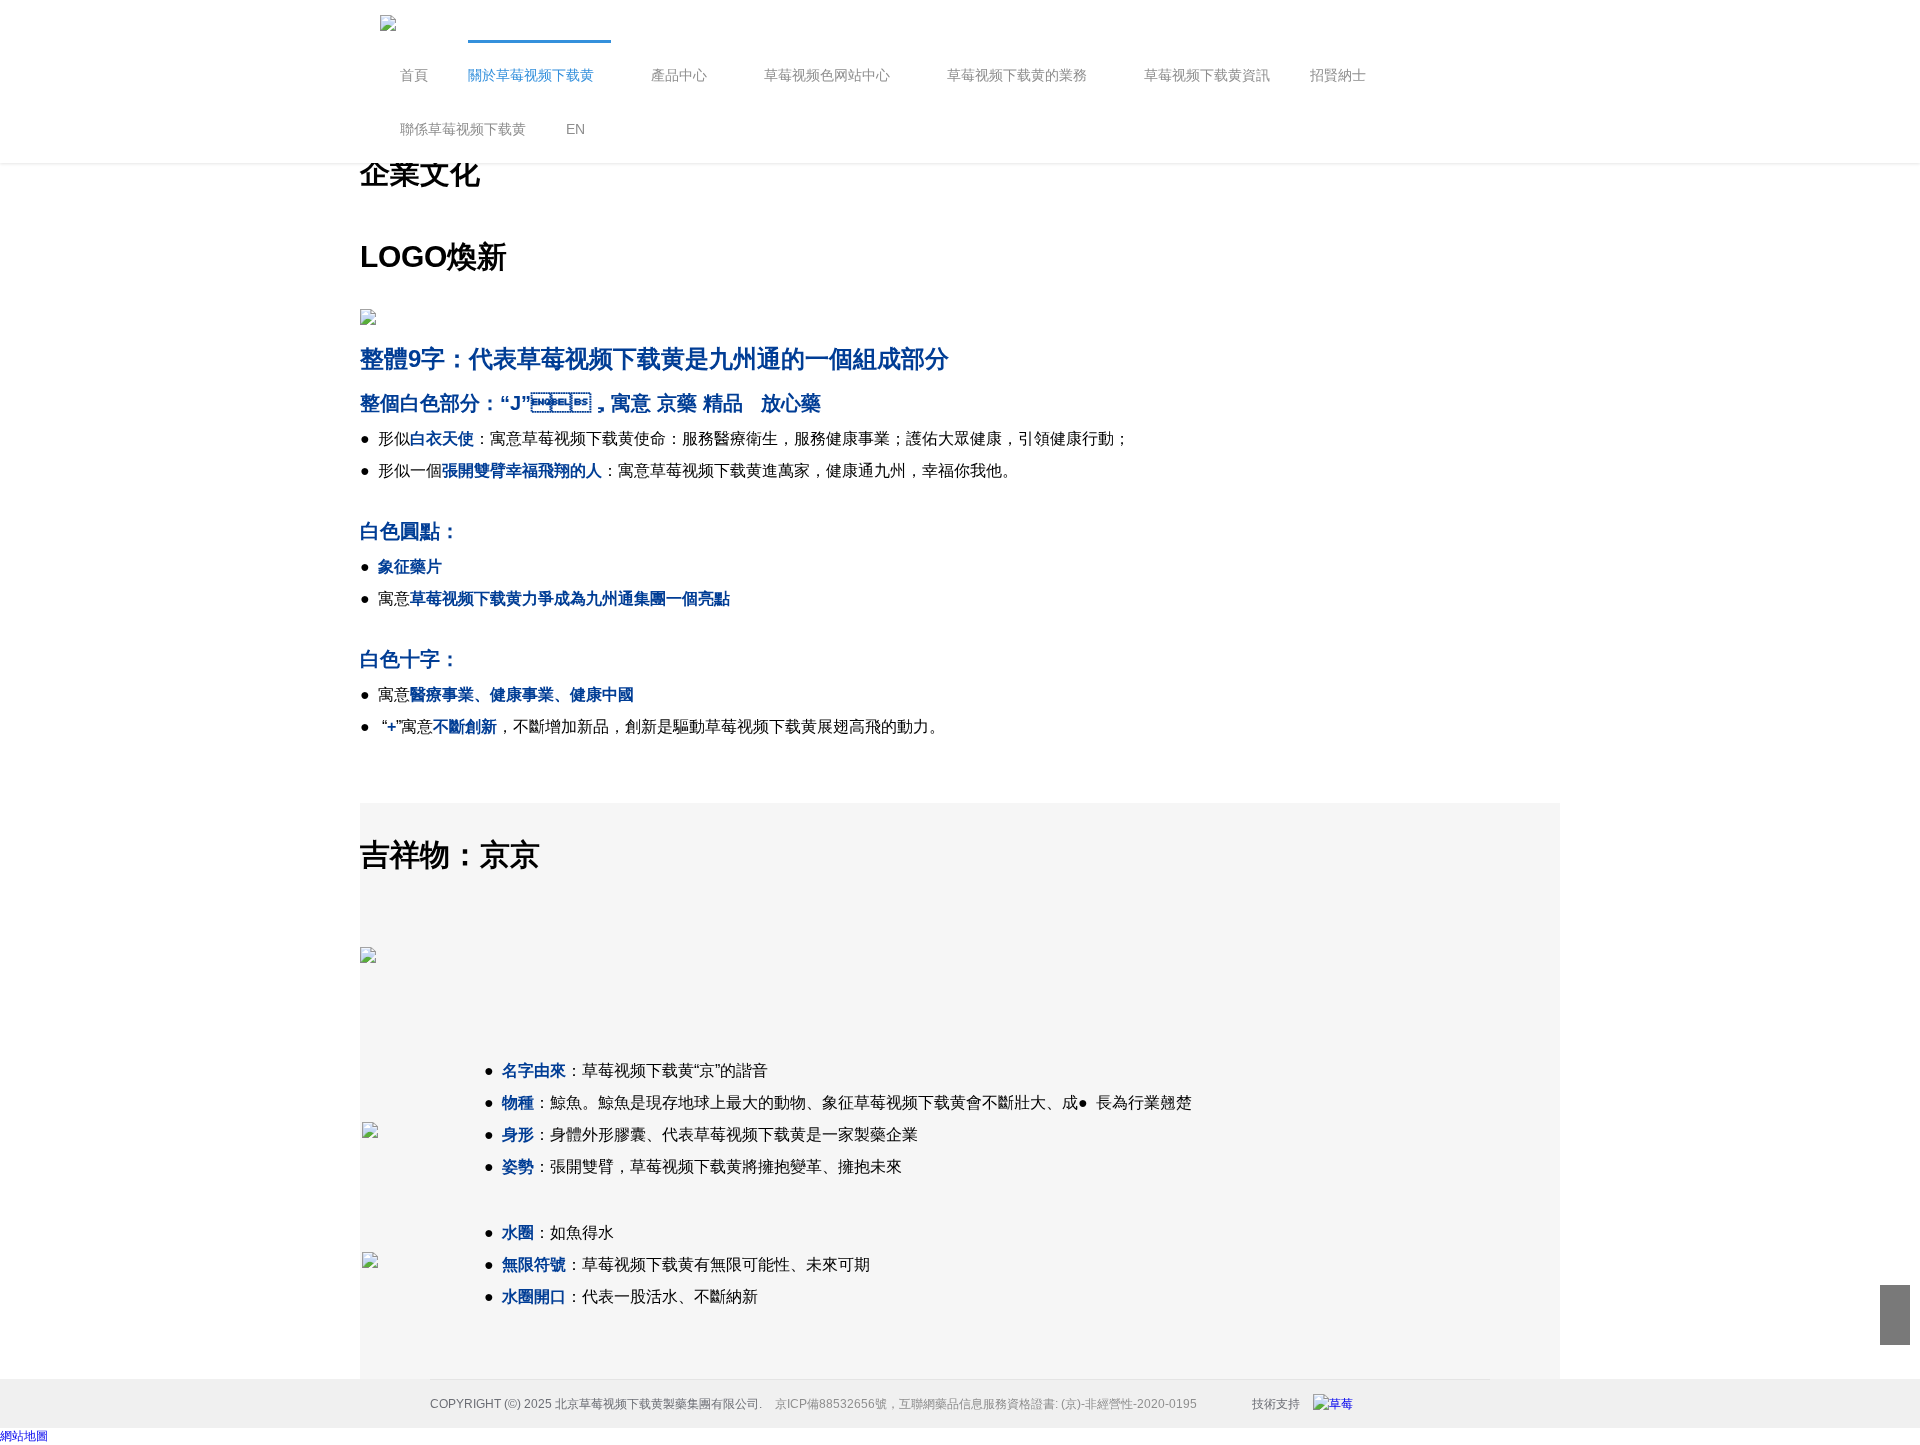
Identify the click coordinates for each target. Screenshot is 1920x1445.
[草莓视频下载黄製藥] (1338, 1404)
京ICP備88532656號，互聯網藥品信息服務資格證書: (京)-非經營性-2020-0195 (986, 1404)
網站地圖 (24, 1436)
